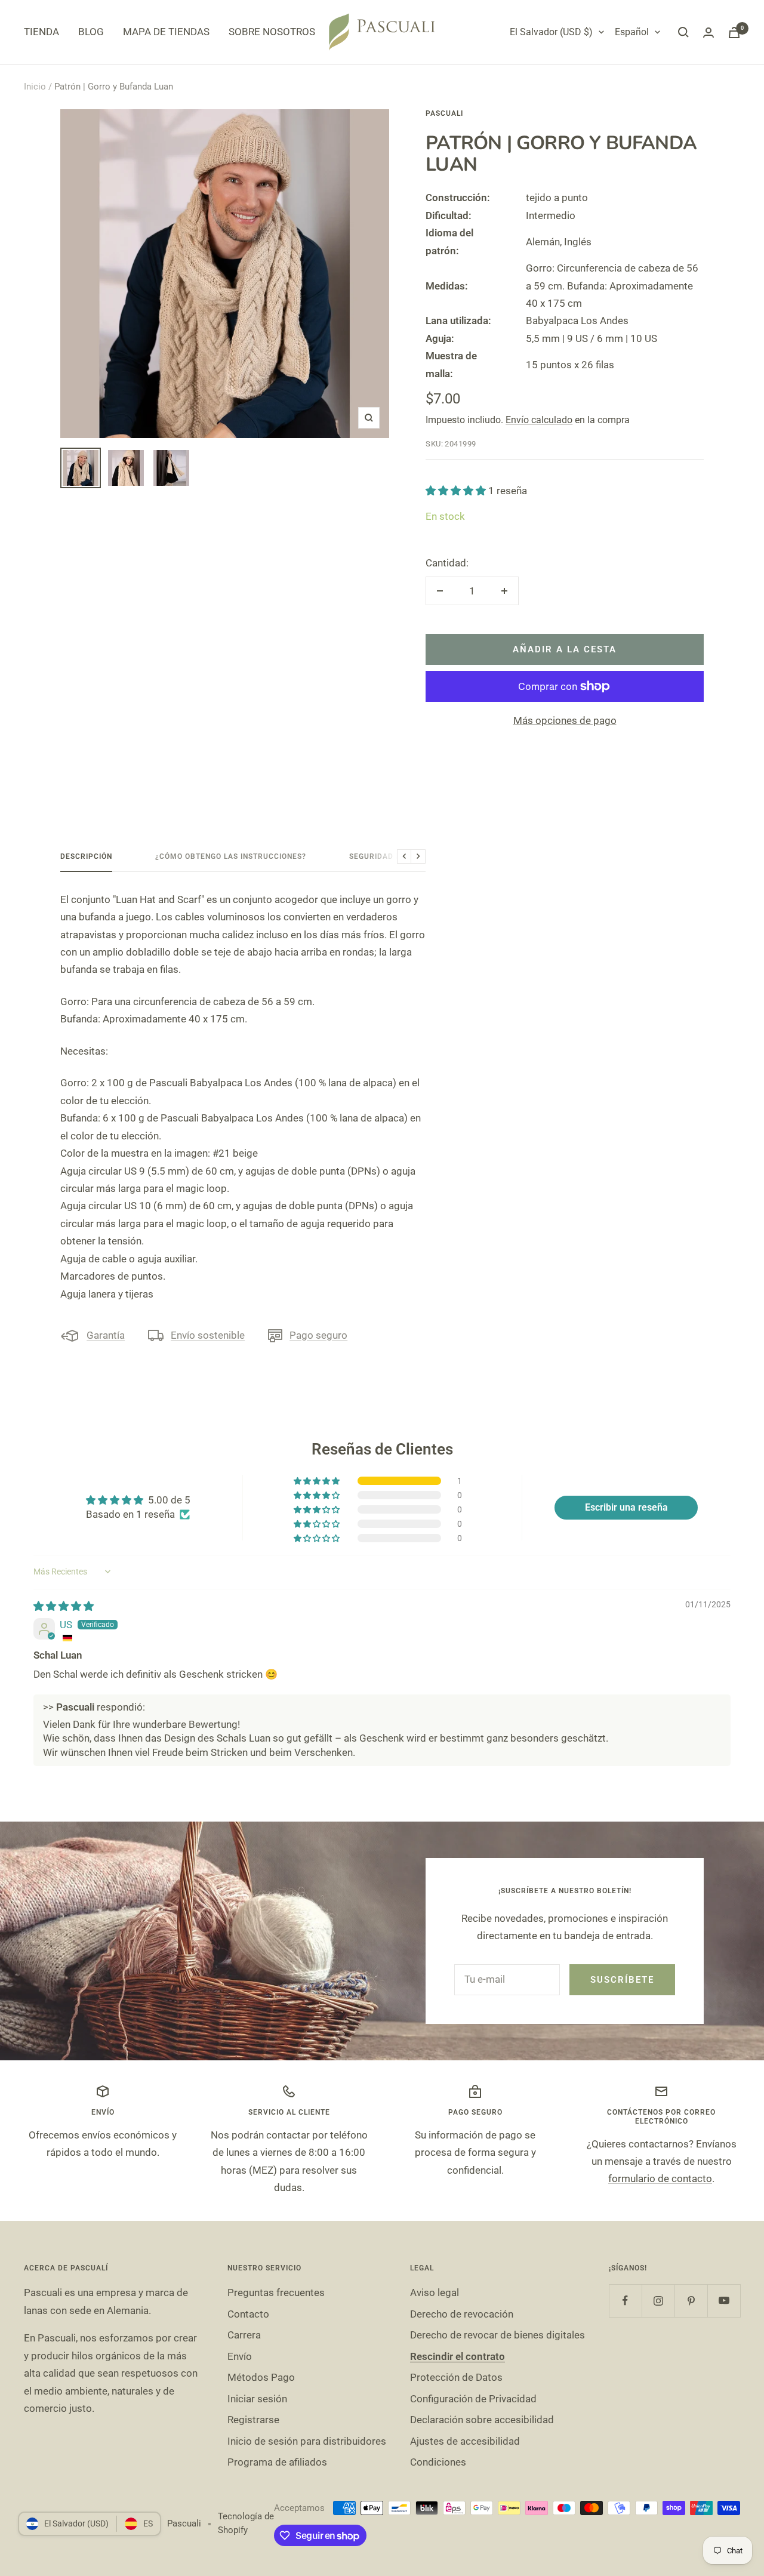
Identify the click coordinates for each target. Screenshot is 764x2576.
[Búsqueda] (683, 32)
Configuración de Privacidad (473, 2399)
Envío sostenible (208, 1335)
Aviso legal (435, 2292)
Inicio (35, 87)
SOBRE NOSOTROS (272, 32)
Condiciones (438, 2462)
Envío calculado (539, 420)
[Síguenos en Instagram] (658, 2301)
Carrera (244, 2335)
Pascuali (444, 113)
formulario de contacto (660, 2178)
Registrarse (253, 2420)
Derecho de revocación (462, 2314)
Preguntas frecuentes (276, 2292)
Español (632, 32)
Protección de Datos (456, 2377)
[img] (64, 1606)
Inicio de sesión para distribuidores (307, 2441)
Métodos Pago (261, 2377)
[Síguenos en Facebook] (625, 2301)
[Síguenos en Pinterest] (691, 2301)
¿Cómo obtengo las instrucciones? (231, 856)
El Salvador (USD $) (551, 32)
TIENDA (41, 32)
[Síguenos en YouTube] (724, 2301)
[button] (457, 491)
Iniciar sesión (257, 2399)
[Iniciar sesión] (708, 33)
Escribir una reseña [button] (626, 1507)
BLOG (91, 32)
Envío (240, 2356)
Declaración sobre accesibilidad (482, 2420)
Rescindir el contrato (458, 2356)
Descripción (86, 856)
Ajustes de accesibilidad (465, 2441)
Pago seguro (318, 1335)
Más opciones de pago (565, 720)
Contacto (248, 2314)
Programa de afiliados (277, 2462)
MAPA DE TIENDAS (166, 32)
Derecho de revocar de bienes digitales (497, 2335)
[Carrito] (734, 33)
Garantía (106, 1335)
